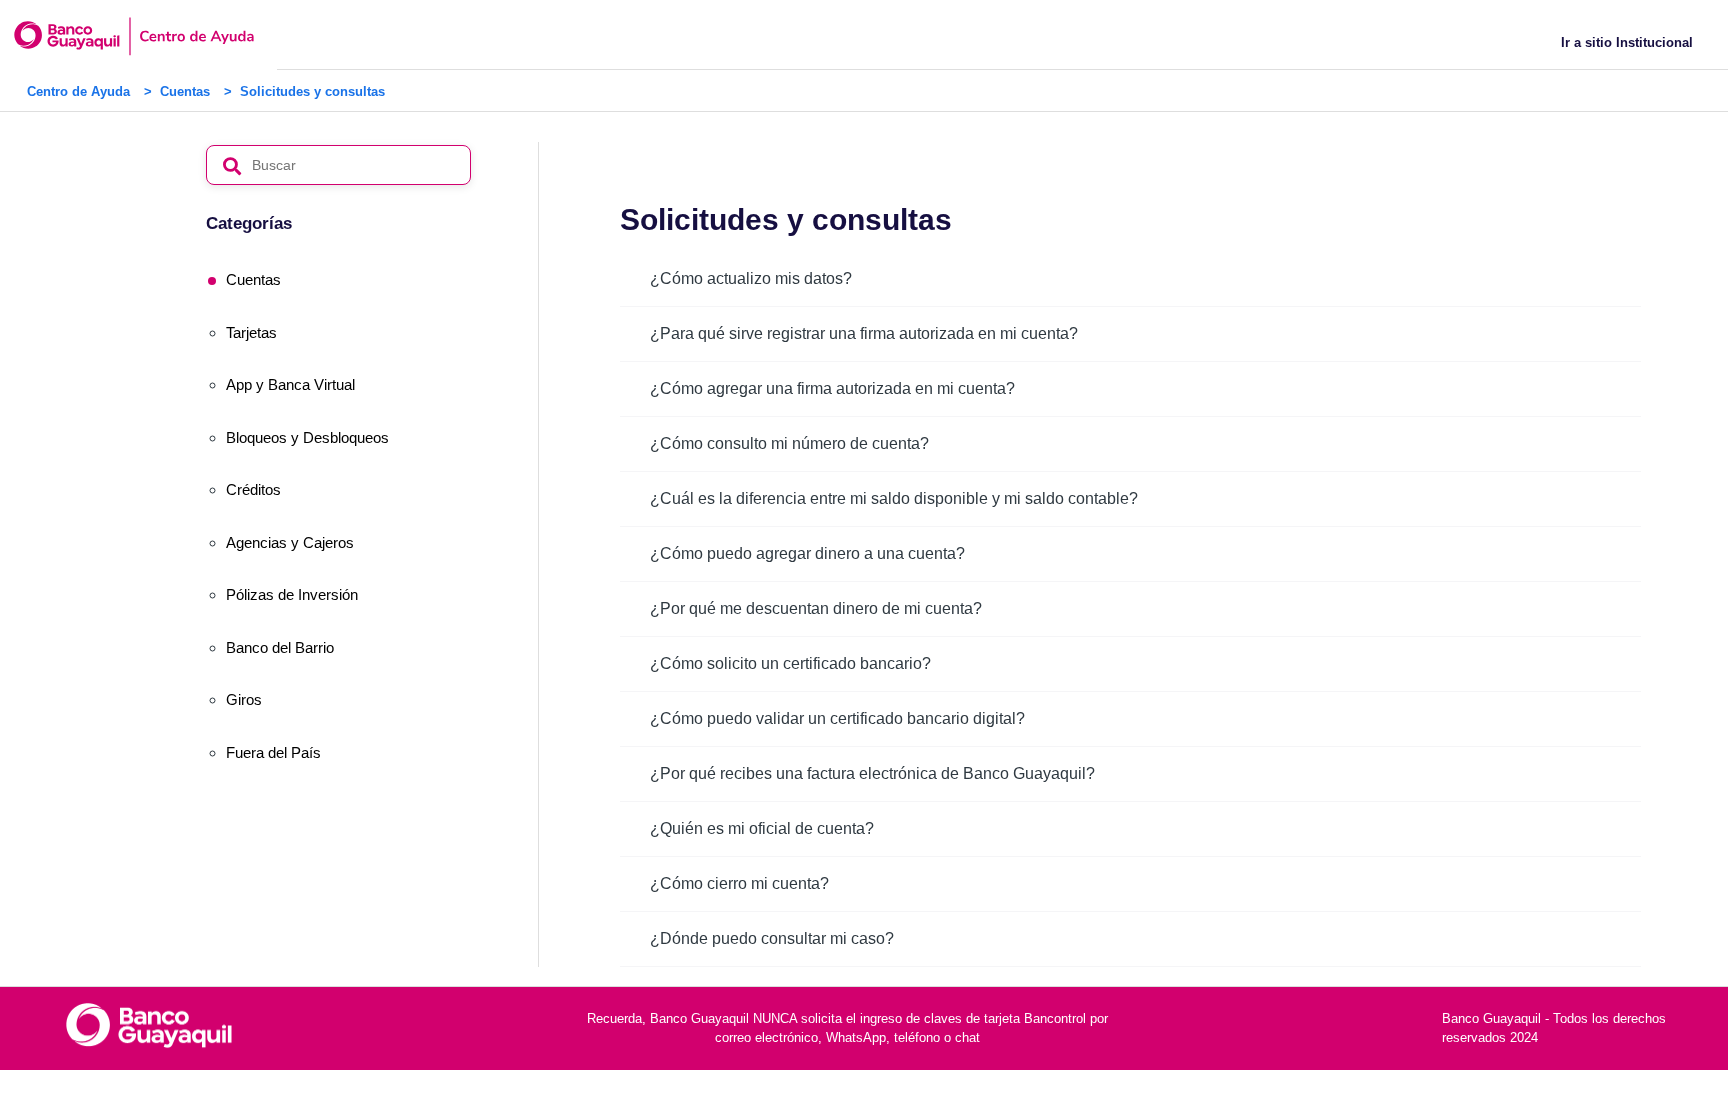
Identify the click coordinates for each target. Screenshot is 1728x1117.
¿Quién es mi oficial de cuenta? (762, 828)
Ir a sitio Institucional (1627, 42)
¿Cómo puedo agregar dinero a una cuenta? (807, 553)
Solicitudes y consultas (312, 91)
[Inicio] (169, 35)
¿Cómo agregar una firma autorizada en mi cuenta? (832, 388)
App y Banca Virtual (290, 384)
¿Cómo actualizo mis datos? (751, 278)
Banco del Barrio (280, 647)
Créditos (253, 489)
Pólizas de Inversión (292, 594)
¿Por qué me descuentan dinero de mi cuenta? (816, 608)
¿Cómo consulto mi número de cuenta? (789, 443)
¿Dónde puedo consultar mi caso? (772, 938)
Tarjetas (251, 332)
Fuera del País (273, 752)
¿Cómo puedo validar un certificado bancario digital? (837, 718)
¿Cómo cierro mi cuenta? (739, 883)
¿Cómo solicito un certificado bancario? (790, 663)
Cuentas (185, 91)
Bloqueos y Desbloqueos (307, 437)
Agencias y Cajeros (290, 542)
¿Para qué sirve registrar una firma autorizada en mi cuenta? (864, 333)
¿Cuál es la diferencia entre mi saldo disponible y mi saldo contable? (894, 498)
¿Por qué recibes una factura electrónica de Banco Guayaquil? (872, 773)
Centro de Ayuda (78, 91)
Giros (244, 699)
